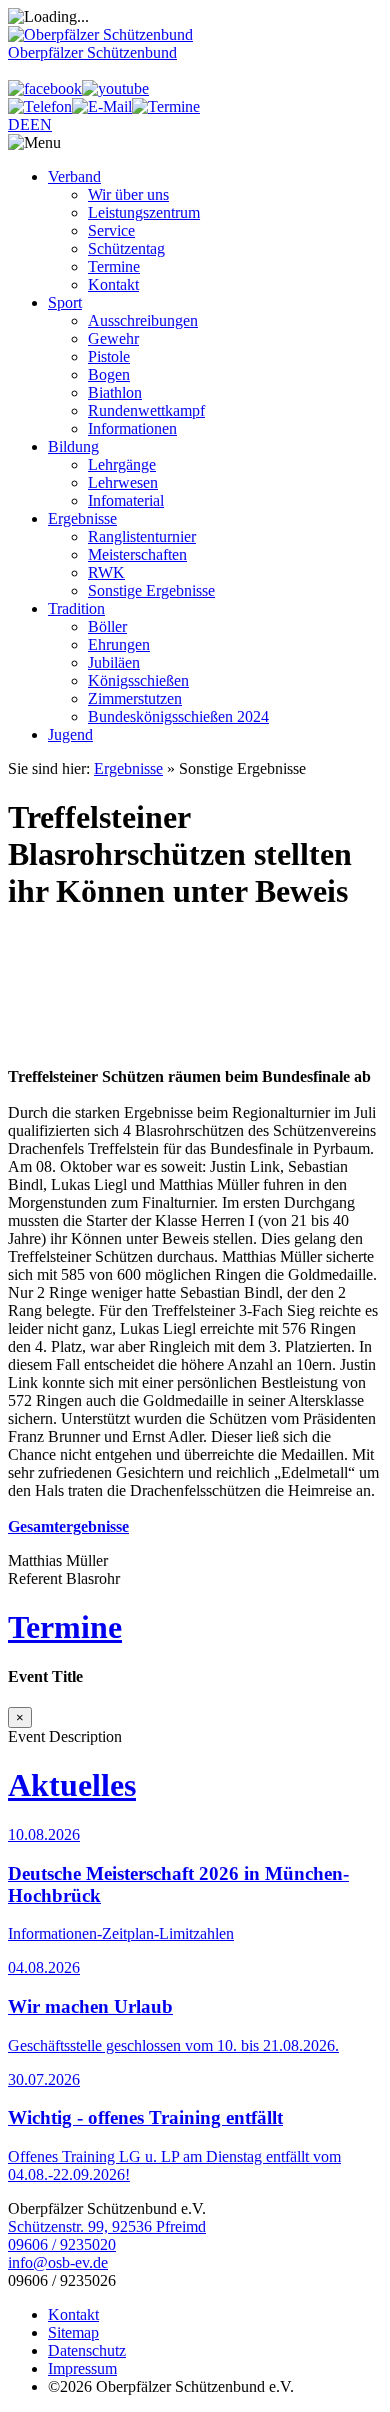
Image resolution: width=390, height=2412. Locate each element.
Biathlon (115, 392)
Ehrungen (119, 644)
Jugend (70, 734)
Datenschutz (87, 2350)
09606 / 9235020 (62, 2244)
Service (111, 230)
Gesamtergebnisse (68, 1526)
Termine (114, 266)
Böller (107, 626)
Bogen (109, 374)
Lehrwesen (123, 482)
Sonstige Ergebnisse (151, 590)
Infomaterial (126, 500)
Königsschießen (138, 680)
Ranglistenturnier (142, 536)
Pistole (109, 356)
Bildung (73, 446)
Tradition (76, 608)
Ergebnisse (82, 518)
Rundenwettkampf (146, 410)
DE (19, 124)
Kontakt (113, 284)
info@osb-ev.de (58, 2262)
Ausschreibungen (143, 320)
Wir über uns (128, 194)
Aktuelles (72, 1785)
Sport (65, 302)
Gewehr (113, 338)
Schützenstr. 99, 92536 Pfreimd (107, 2226)
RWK (106, 572)
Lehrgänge (122, 464)
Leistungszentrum (144, 212)
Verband (74, 176)
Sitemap (73, 2332)
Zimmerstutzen (135, 698)
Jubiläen (114, 662)
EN (41, 124)
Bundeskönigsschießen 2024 (178, 716)
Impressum (82, 2368)
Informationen (132, 428)
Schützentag (126, 248)
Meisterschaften (137, 554)
